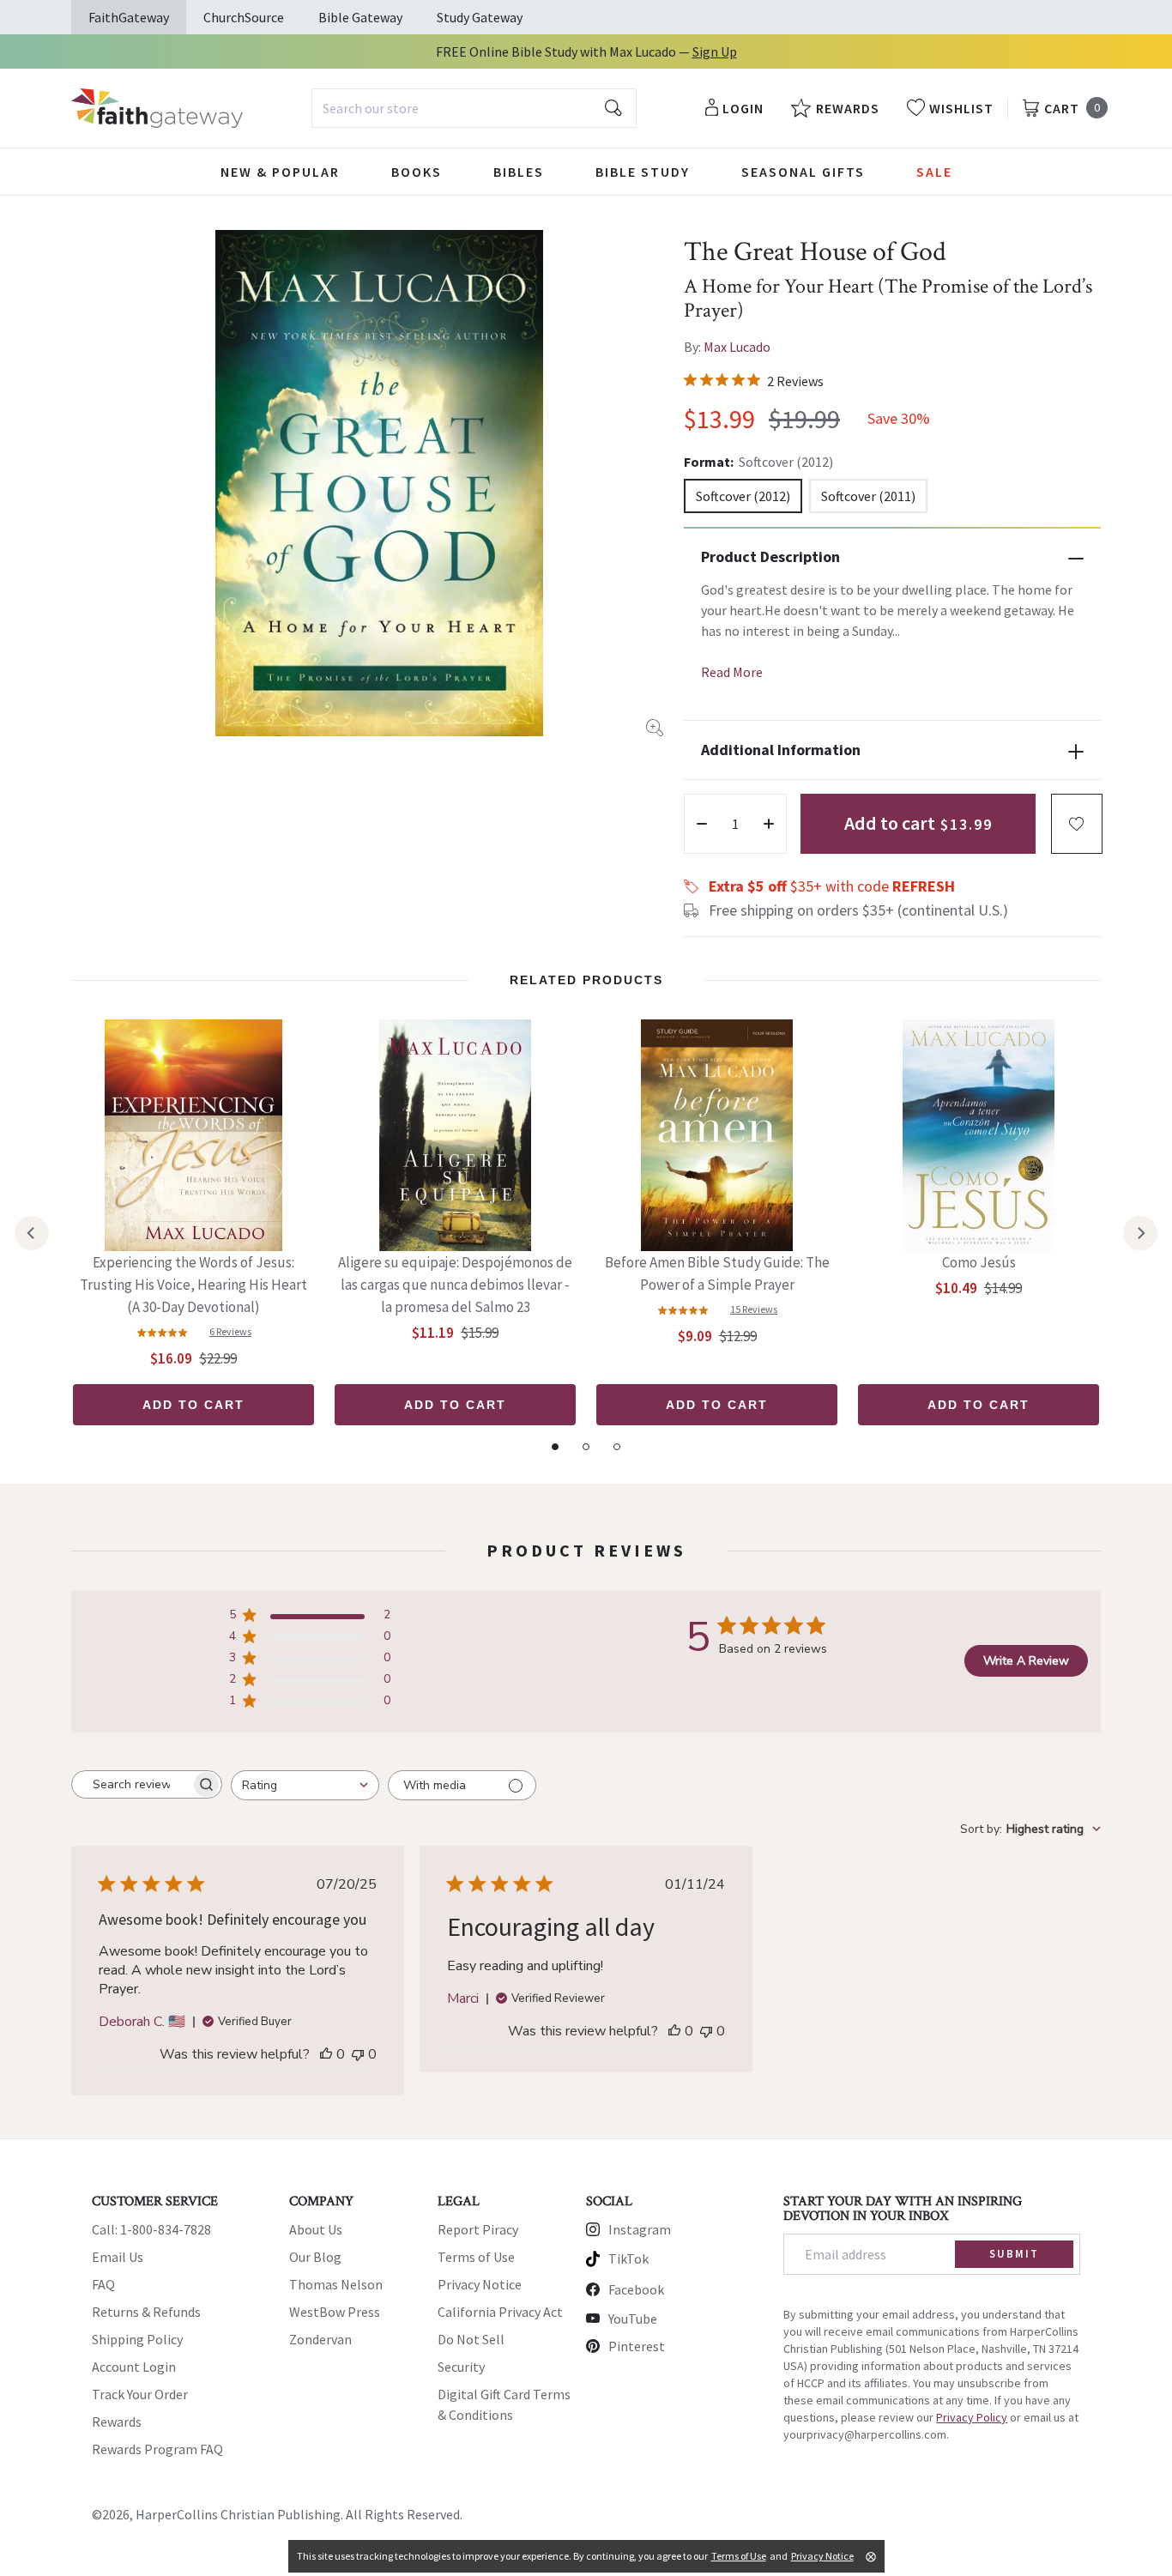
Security (461, 2367)
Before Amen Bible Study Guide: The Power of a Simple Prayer (717, 1273)
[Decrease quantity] (702, 824)
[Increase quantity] (769, 824)
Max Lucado (737, 347)
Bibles (519, 172)
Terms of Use (476, 2257)
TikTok (628, 2259)
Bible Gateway (360, 17)
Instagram (640, 2229)
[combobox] (474, 108)
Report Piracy (478, 2229)
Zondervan (320, 2339)
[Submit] (613, 108)
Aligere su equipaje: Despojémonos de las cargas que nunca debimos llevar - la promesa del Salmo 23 (455, 1285)
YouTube (633, 2319)
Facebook (636, 2289)
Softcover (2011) (868, 496)
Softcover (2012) (743, 496)
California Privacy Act (500, 2312)
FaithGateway (129, 17)
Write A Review (1026, 1661)
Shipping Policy (137, 2339)
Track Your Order (140, 2394)
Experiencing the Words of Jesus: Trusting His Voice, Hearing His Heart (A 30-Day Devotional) (193, 1285)
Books (417, 172)
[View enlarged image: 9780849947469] (379, 483)
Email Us (118, 2257)
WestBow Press (335, 2312)
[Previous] (32, 1233)
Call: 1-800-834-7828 (151, 2229)
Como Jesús (979, 1262)
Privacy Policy (972, 2417)
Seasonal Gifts (803, 172)
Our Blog (315, 2257)
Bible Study (643, 172)
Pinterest (637, 2346)
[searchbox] (131, 1785)
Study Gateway (480, 17)
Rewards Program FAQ (157, 2449)
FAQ (103, 2284)
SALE (934, 172)
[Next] (1140, 1233)
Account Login (134, 2367)
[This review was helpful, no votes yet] (326, 2054)
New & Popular (280, 172)
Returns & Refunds (146, 2312)
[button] (1077, 824)
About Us (316, 2229)
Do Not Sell (471, 2339)
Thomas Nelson (336, 2284)
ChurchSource (244, 17)
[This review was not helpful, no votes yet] (358, 2054)
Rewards (117, 2422)
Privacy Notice (480, 2284)
